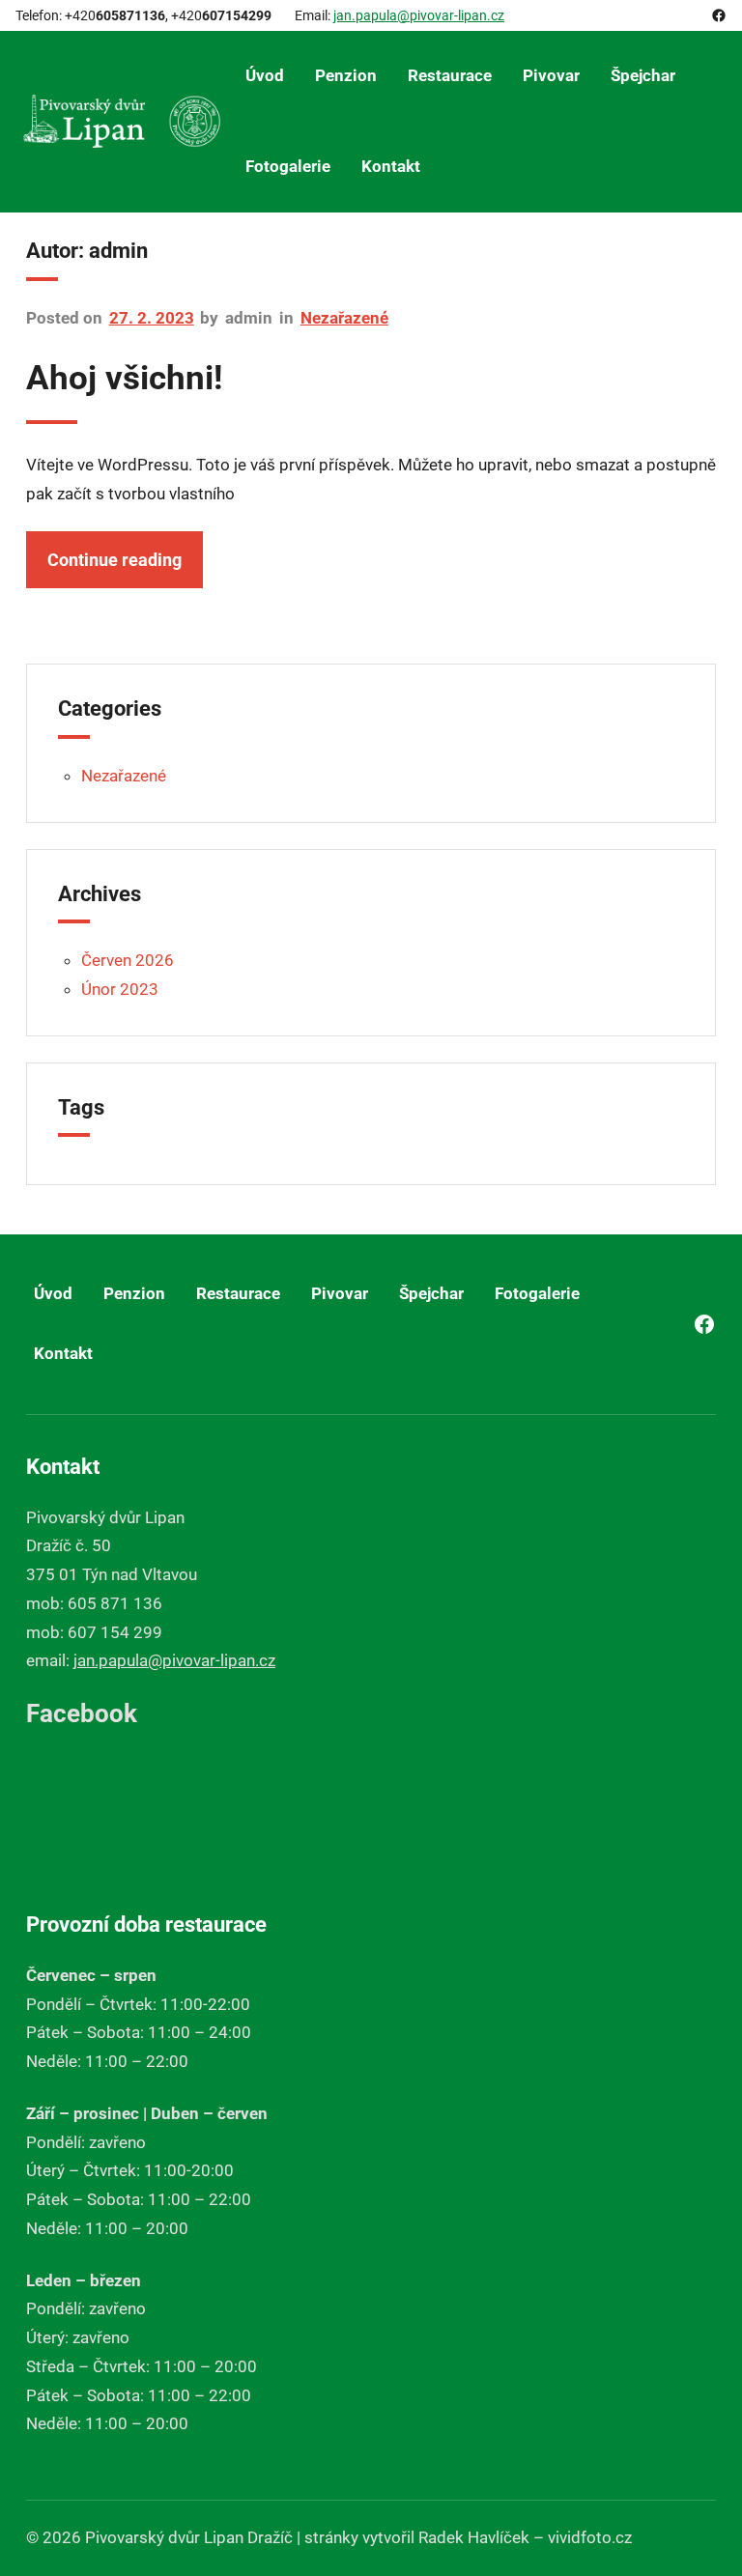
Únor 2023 (120, 989)
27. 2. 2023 (152, 318)
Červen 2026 (128, 960)
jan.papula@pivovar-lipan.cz (419, 15)
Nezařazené (344, 318)
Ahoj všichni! (124, 378)
